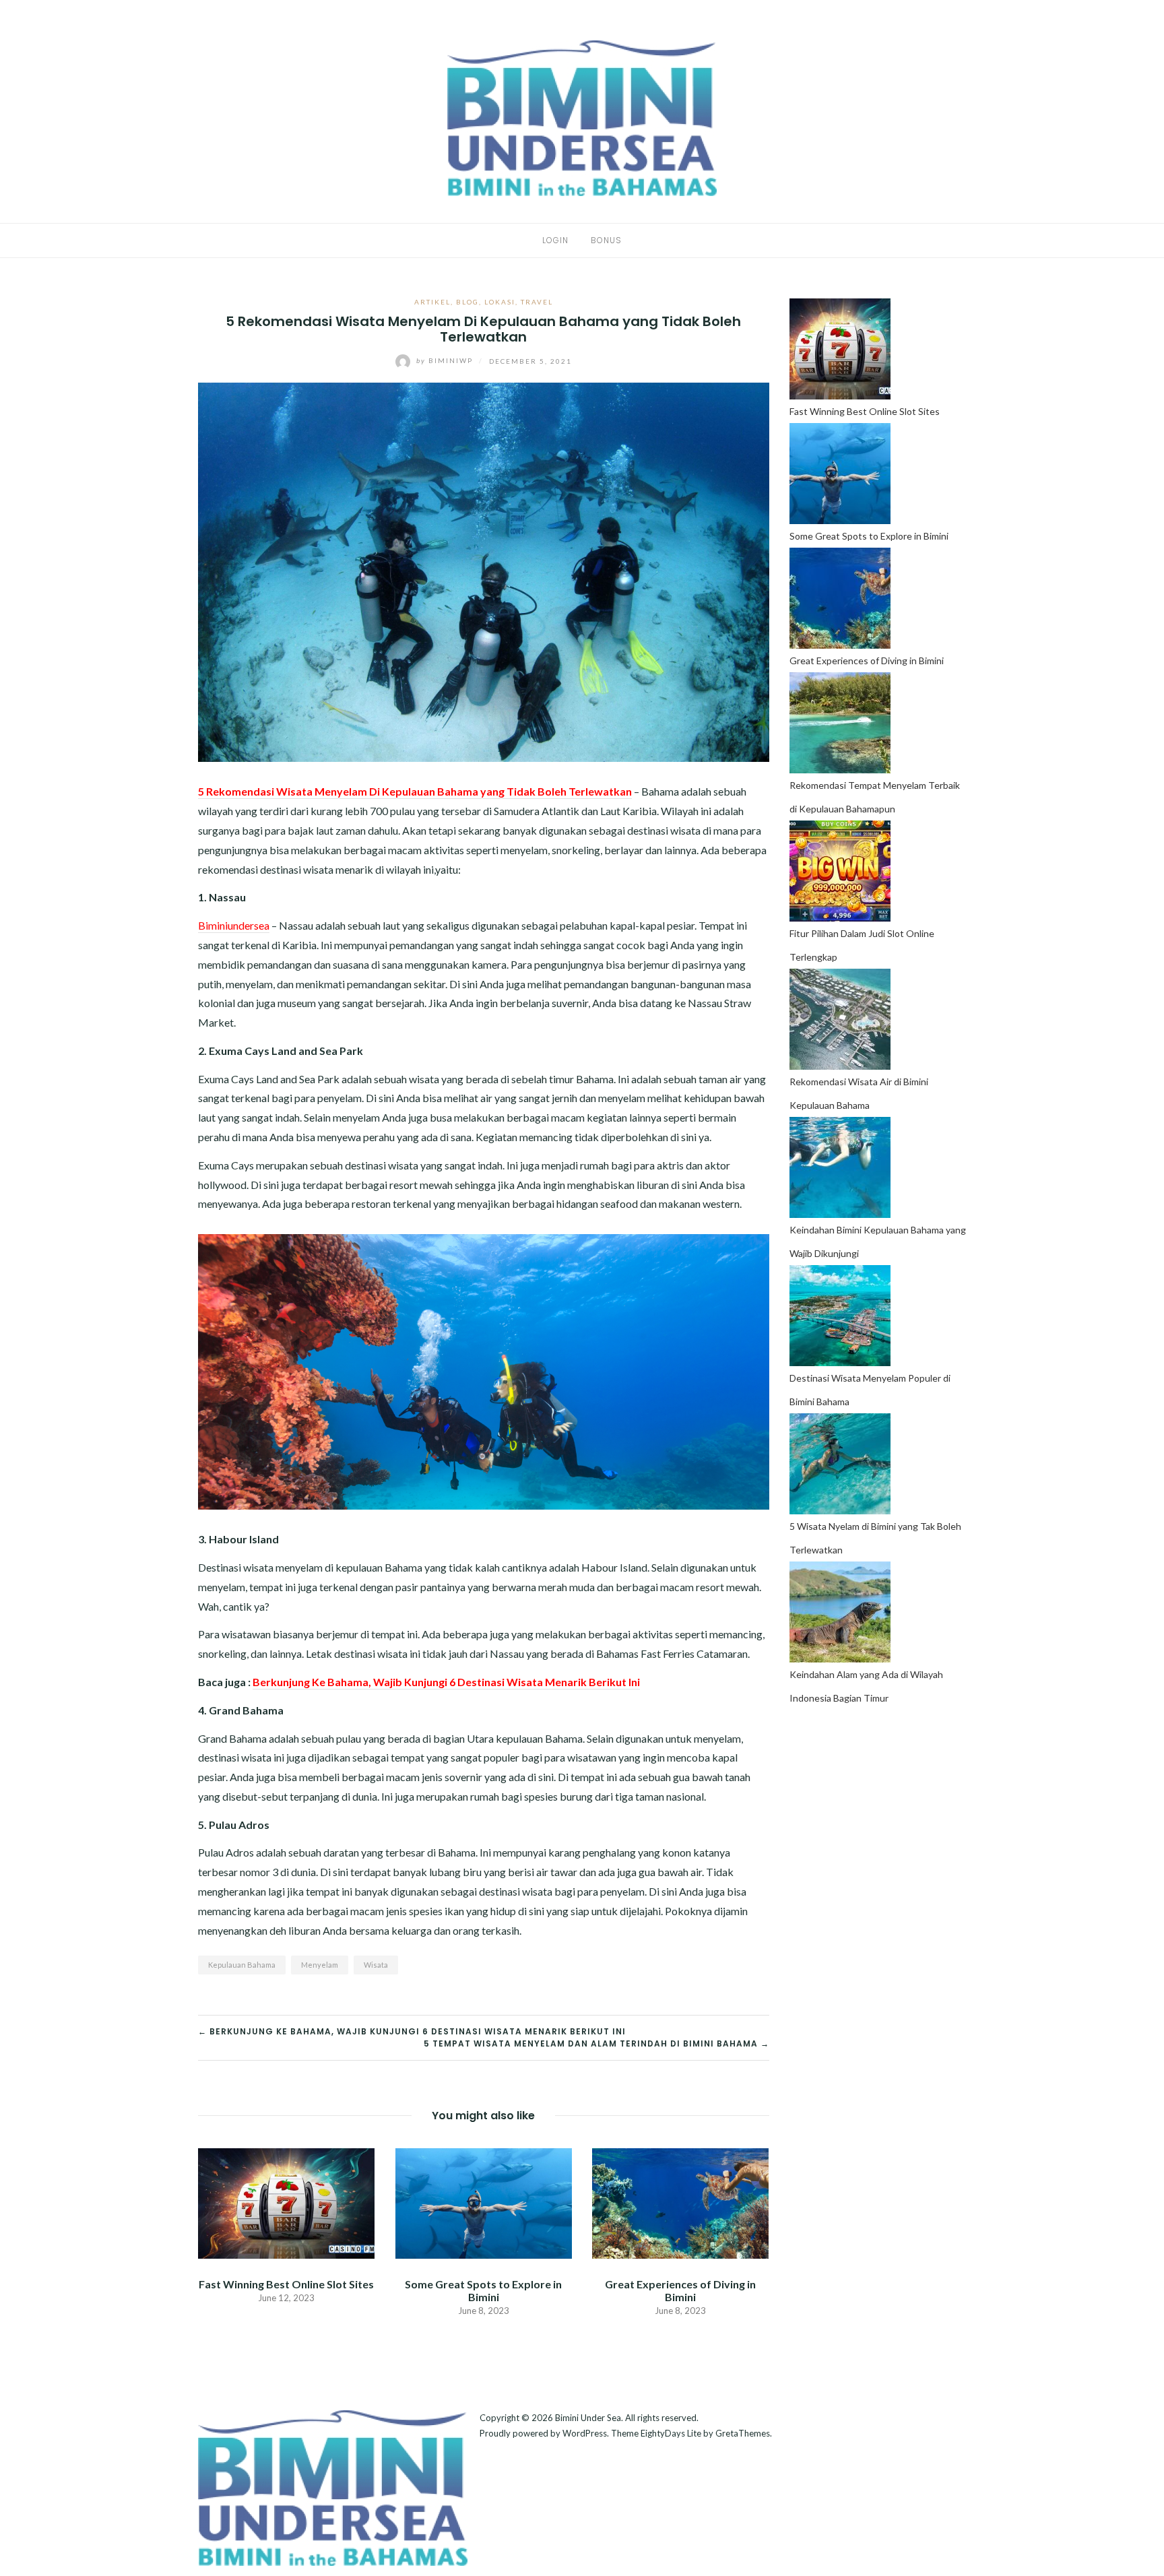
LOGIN (555, 240)
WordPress (585, 2433)
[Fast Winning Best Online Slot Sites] (286, 2202)
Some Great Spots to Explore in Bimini (483, 2290)
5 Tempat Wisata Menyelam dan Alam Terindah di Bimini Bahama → (596, 2043)
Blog (467, 302)
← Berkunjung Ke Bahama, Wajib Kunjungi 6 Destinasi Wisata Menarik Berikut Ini (412, 2031)
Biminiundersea (234, 925)
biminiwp (446, 360)
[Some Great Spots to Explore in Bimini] (483, 2202)
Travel (537, 302)
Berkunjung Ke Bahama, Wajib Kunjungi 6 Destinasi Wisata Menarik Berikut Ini (446, 1682)
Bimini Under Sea (588, 2418)
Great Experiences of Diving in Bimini (680, 2290)
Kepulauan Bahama (242, 1965)
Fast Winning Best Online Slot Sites (286, 2284)
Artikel (432, 302)
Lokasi (500, 302)
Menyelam (320, 1965)
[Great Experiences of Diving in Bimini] (680, 2202)
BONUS (606, 240)
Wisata (376, 1965)
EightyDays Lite (671, 2433)
